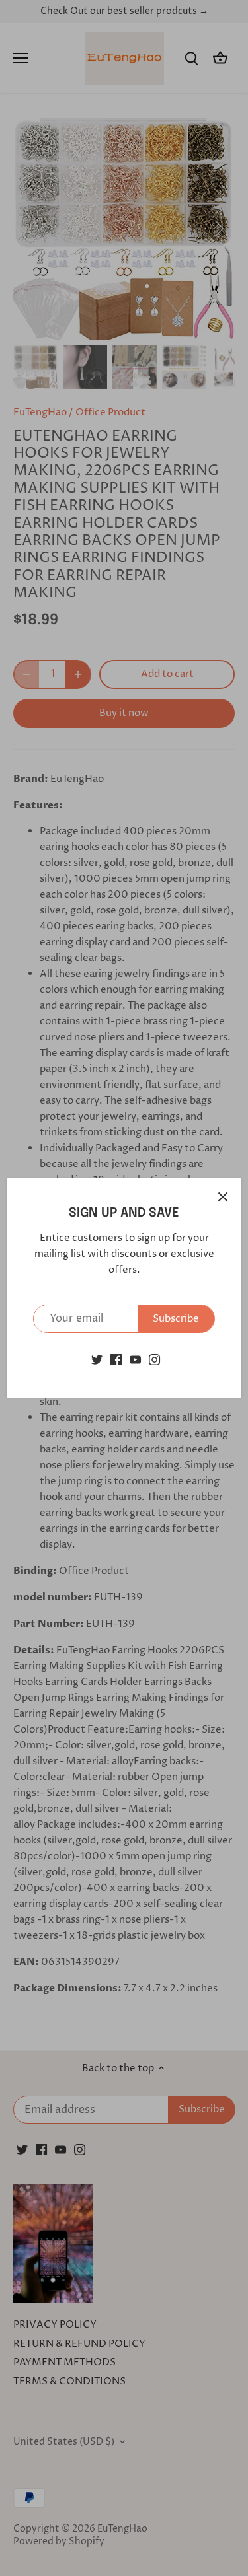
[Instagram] (154, 1360)
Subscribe (176, 1319)
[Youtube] (135, 1360)
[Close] (223, 1197)
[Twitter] (97, 1360)
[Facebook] (116, 1360)
